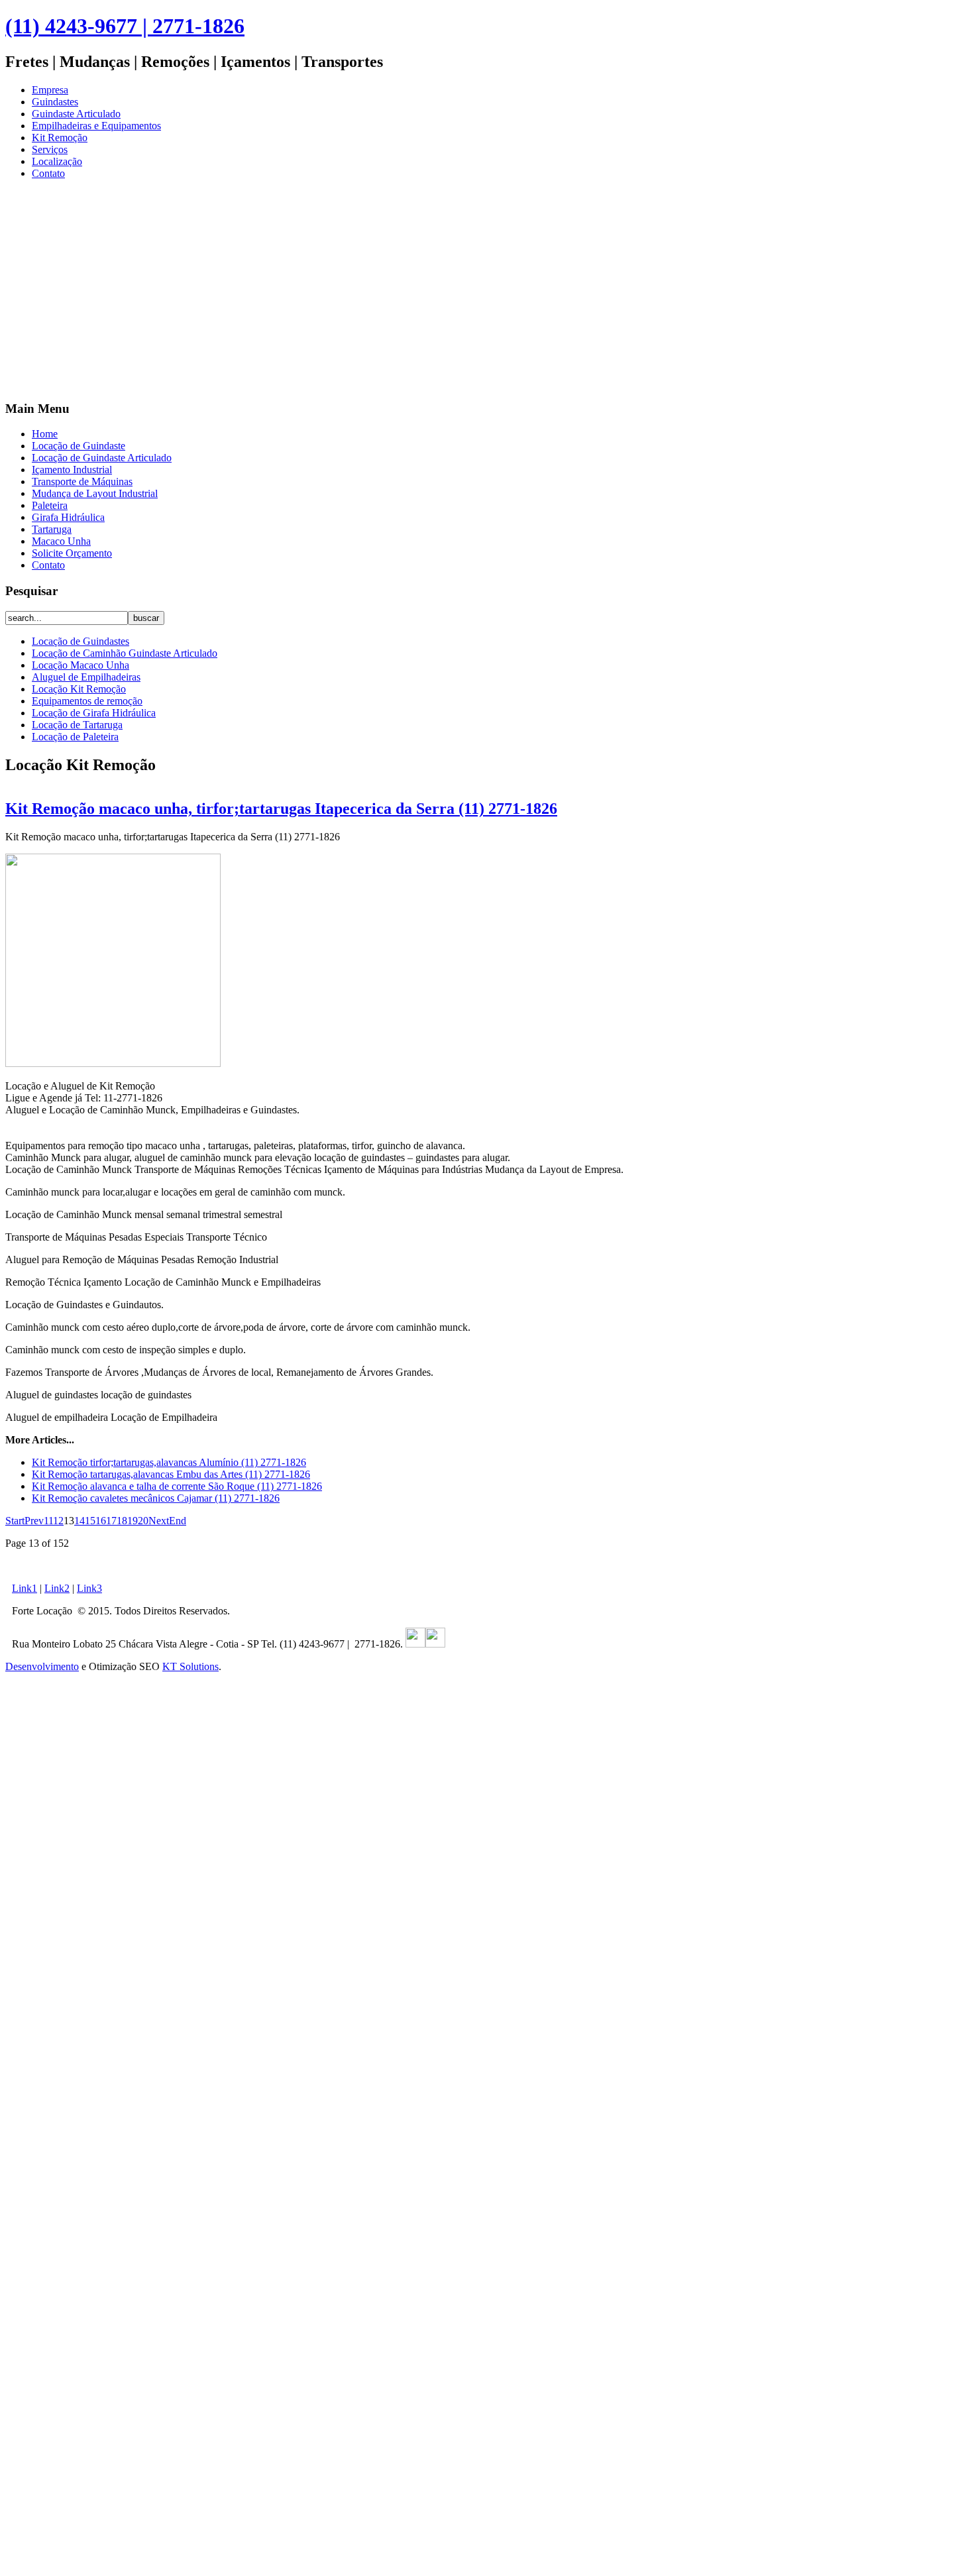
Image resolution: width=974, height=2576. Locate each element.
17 (111, 1521)
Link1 (25, 1588)
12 (58, 1521)
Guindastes (55, 102)
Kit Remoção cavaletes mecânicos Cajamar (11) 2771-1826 (156, 1498)
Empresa (50, 90)
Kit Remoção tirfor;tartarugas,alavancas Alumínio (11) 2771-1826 (169, 1462)
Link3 (89, 1588)
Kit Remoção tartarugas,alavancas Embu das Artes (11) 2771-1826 (171, 1474)
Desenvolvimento (42, 1666)
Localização (57, 161)
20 (143, 1521)
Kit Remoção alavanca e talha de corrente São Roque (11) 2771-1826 (177, 1486)
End (178, 1521)
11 (48, 1521)
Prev (34, 1521)
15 (90, 1521)
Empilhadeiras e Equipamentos (96, 126)
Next (159, 1521)
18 (122, 1521)
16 (101, 1521)
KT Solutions (190, 1666)
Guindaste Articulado (76, 114)
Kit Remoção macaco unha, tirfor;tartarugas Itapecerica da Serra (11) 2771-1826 (281, 809)
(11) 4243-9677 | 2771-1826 (125, 26)
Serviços (50, 149)
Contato (48, 173)
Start (15, 1521)
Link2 (57, 1588)
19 (133, 1521)
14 (80, 1521)
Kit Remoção (60, 138)
